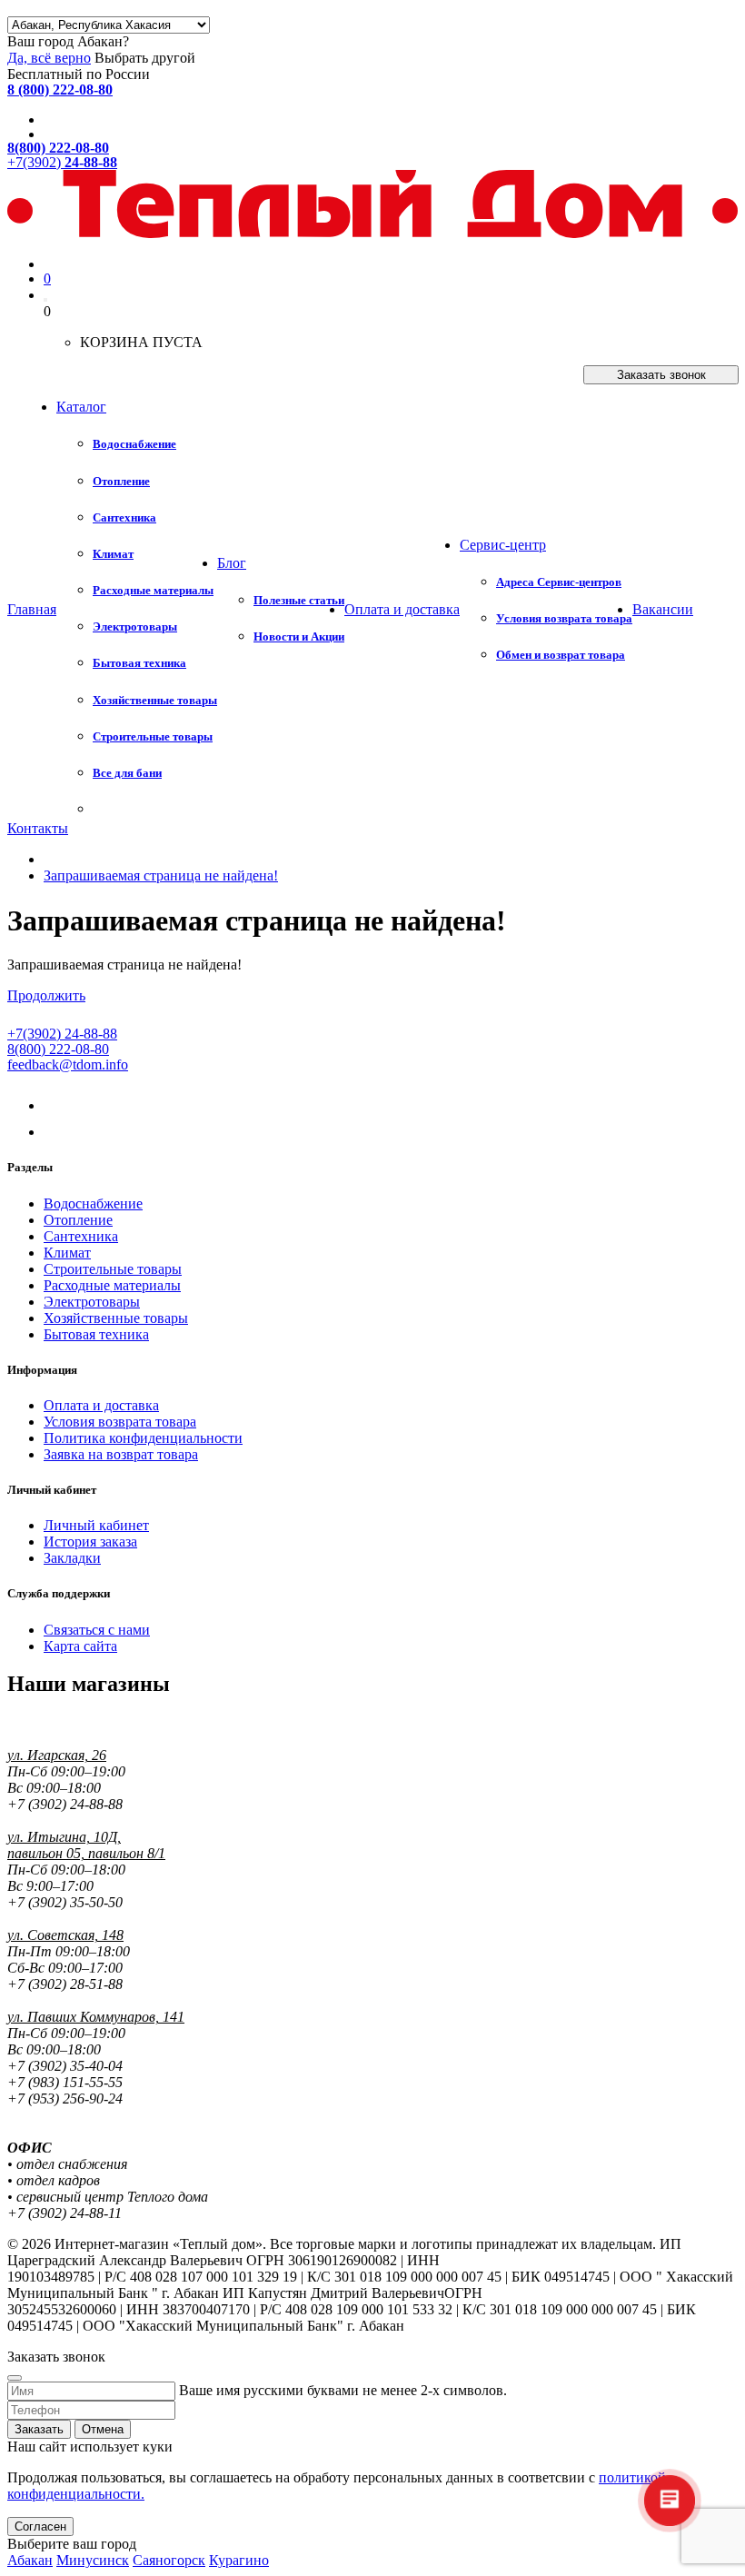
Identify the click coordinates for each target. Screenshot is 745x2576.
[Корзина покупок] (45, 300)
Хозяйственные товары (116, 1318)
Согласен (40, 2526)
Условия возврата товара (120, 1422)
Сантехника (81, 1236)
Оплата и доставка (402, 609)
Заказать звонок (661, 375)
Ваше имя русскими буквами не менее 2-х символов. (343, 2390)
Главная (32, 609)
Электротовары (92, 1302)
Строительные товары (113, 1269)
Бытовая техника (96, 1334)
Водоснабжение (93, 1203)
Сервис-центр (503, 545)
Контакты (38, 828)
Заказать (39, 2429)
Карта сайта (80, 1646)
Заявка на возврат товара (121, 1454)
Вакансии (663, 609)
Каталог (81, 407)
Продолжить (46, 995)
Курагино (239, 2560)
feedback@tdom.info (68, 1064)
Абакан (30, 2560)
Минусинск (93, 2560)
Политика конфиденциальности (143, 1438)
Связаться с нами (97, 1630)
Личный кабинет (96, 1525)
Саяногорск (169, 2560)
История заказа (90, 1542)
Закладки (72, 1558)
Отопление (78, 1220)
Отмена (103, 2429)
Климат (67, 1253)
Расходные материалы (112, 1285)
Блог (232, 563)
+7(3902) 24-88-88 (62, 1034)
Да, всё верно (49, 58)
